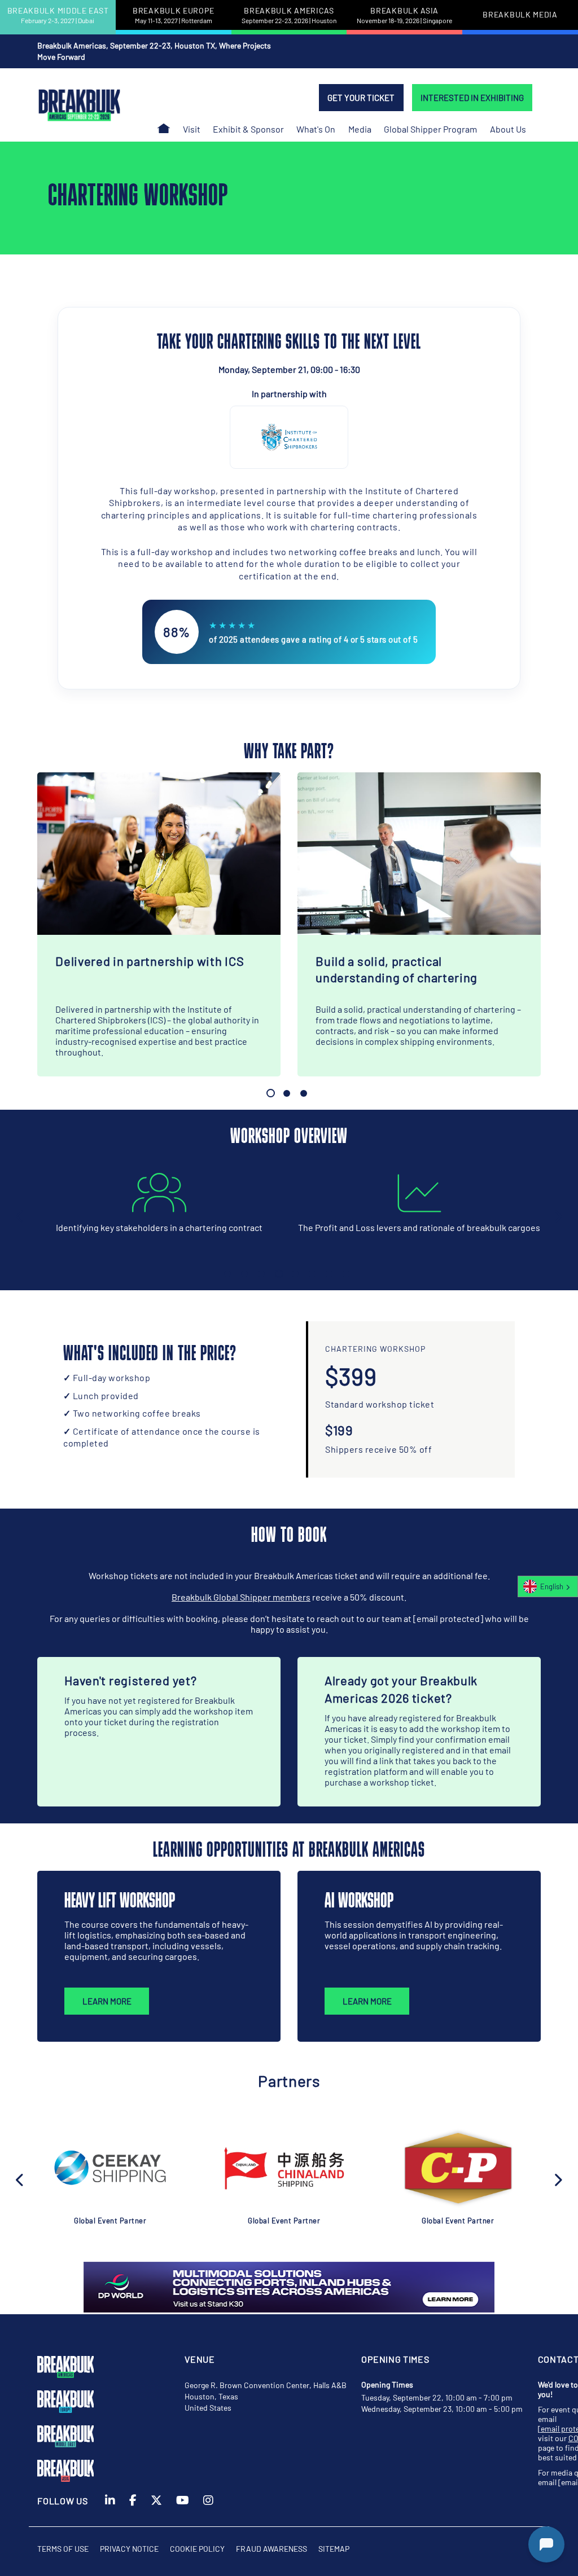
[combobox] (548, 1586)
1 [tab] (271, 1093)
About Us (508, 129)
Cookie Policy (197, 2549)
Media (360, 129)
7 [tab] (329, 1274)
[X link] (156, 2510)
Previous (20, 1215)
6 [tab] (312, 1274)
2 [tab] (287, 1093)
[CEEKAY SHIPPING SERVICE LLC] (110, 2168)
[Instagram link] (208, 2510)
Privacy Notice (129, 2549)
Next (558, 1215)
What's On (316, 129)
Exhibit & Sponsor (248, 129)
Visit (192, 129)
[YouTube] (183, 2510)
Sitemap (334, 2549)
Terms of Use (63, 2549)
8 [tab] (346, 1274)
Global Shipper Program (430, 129)
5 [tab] (295, 1274)
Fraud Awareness (272, 2549)
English (552, 1586)
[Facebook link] (133, 2510)
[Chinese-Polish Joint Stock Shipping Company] (458, 2168)
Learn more (107, 2001)
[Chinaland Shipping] (284, 2168)
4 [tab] (279, 1274)
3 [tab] (304, 1093)
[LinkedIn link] (110, 2510)
